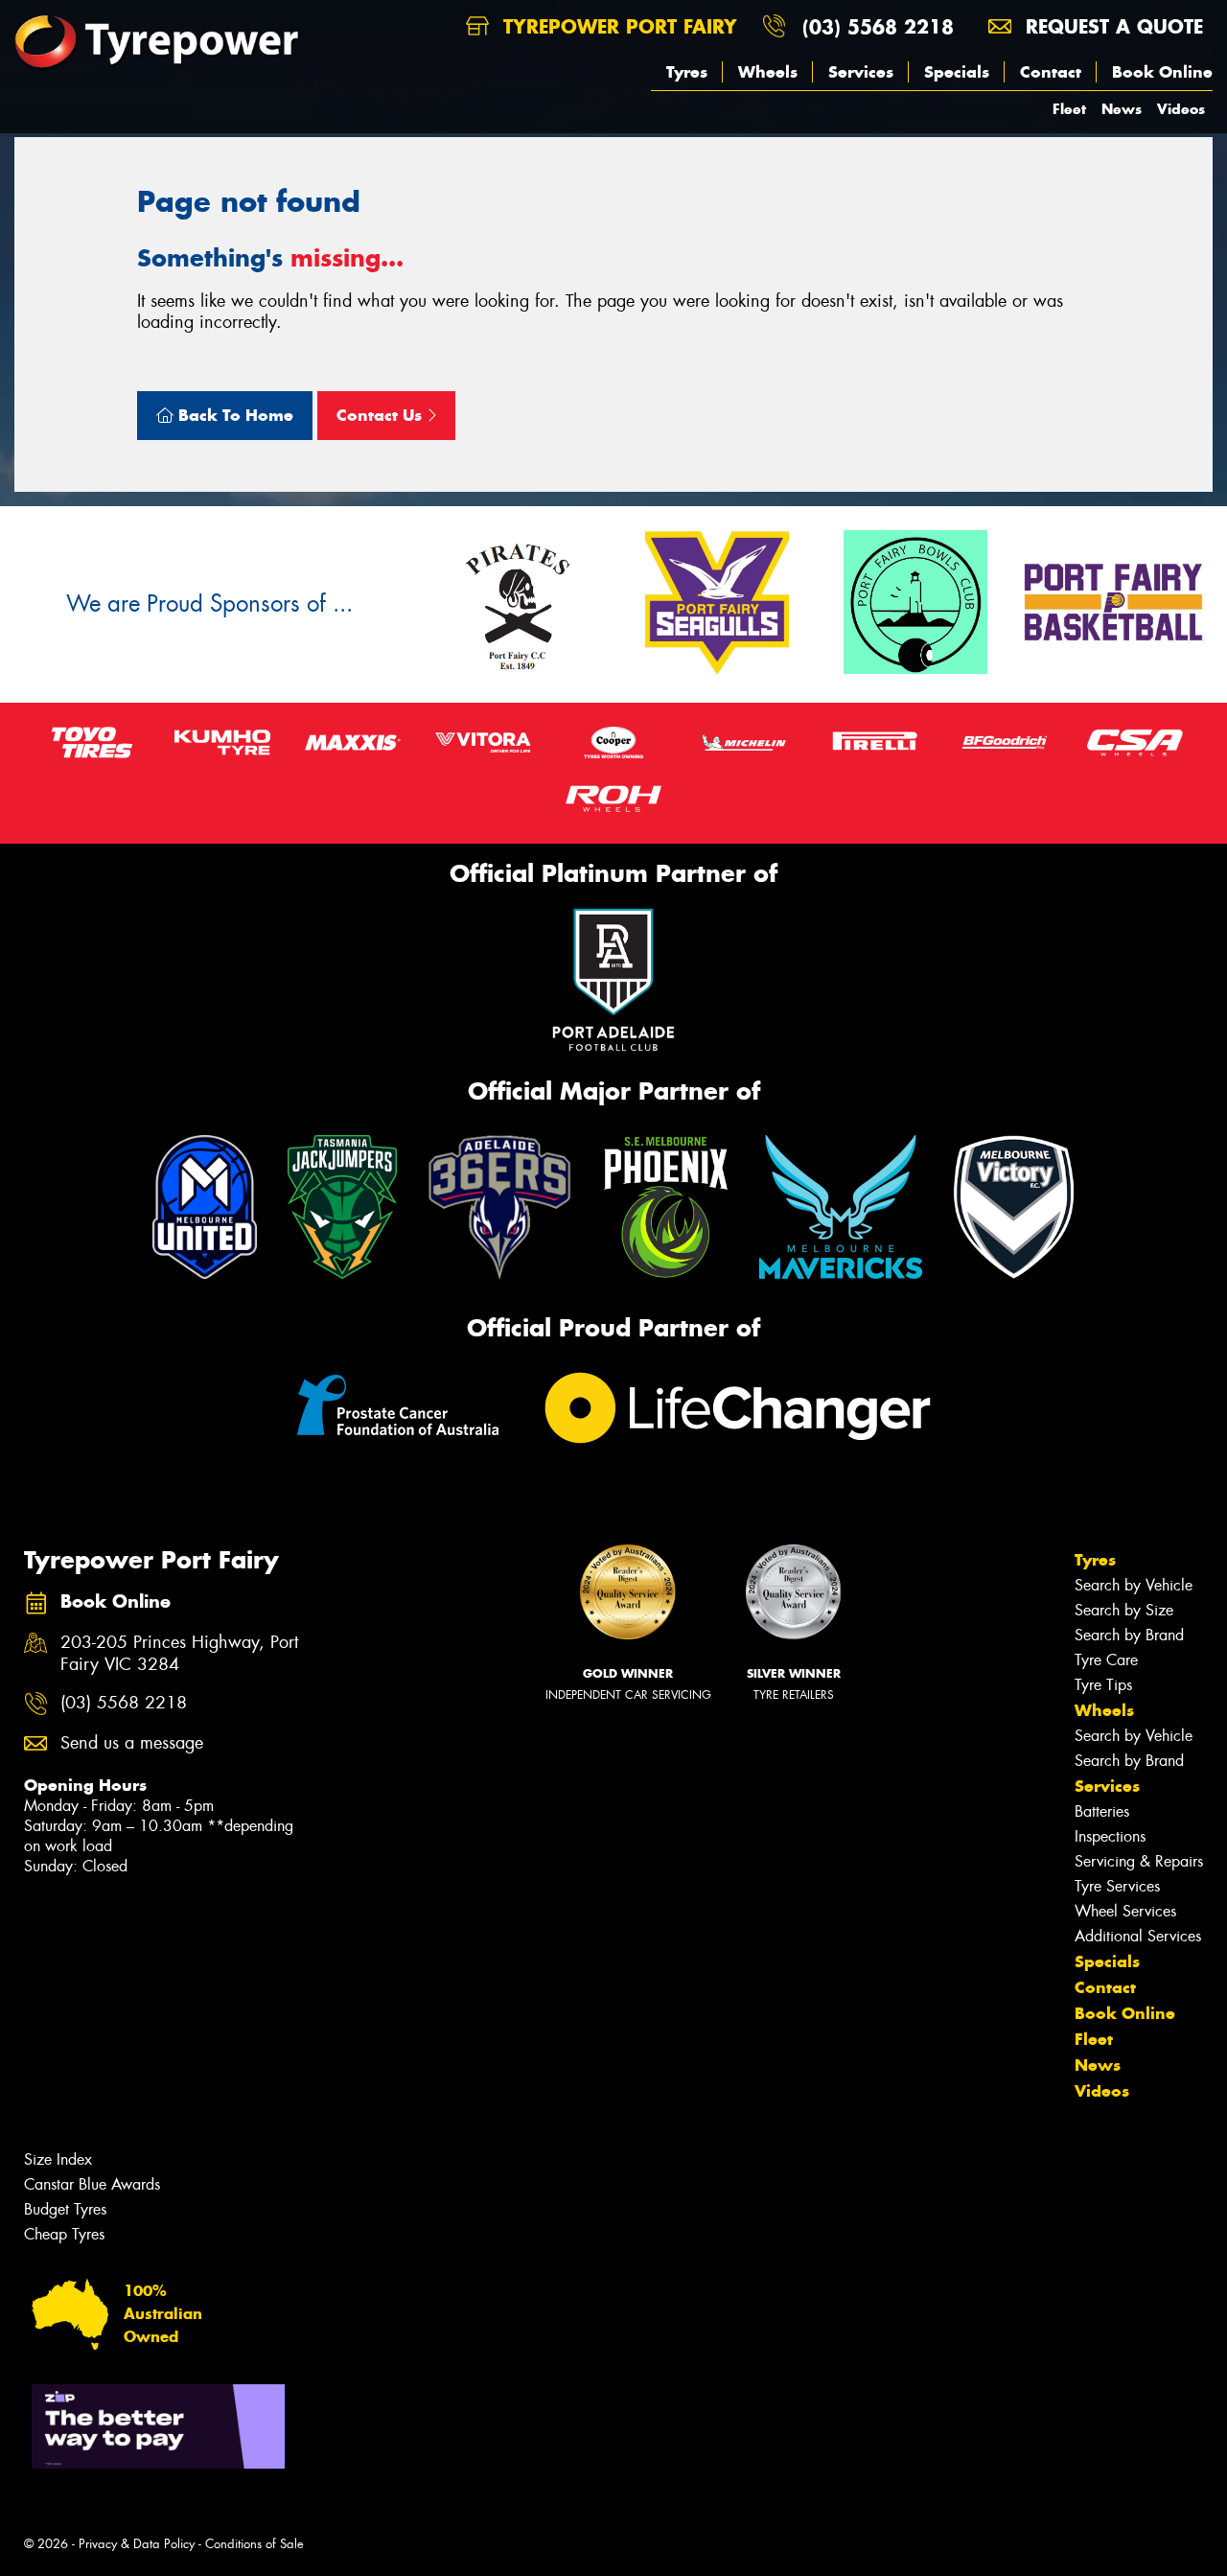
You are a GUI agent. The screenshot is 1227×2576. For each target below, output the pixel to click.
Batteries (1102, 1811)
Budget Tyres (65, 2209)
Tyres (687, 72)
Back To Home (233, 415)
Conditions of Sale (255, 2544)
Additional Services (1138, 1936)
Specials (957, 72)
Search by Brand (1129, 1635)
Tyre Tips (1103, 1685)
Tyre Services (1117, 1886)
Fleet (1069, 109)
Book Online (1162, 72)
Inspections (1110, 1836)
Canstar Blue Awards (92, 2184)
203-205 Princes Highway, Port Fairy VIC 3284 (179, 1654)
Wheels (768, 72)
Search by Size (1124, 1610)
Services (861, 72)
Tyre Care (1106, 1660)
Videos (1181, 109)
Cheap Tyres (64, 2234)
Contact (1051, 72)
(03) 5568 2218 (878, 26)
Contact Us (382, 415)
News (1122, 109)
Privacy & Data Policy (137, 2544)
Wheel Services (1125, 1911)
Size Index (58, 2159)
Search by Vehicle (1134, 1585)
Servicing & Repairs (1139, 1861)
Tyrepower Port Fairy (617, 26)
